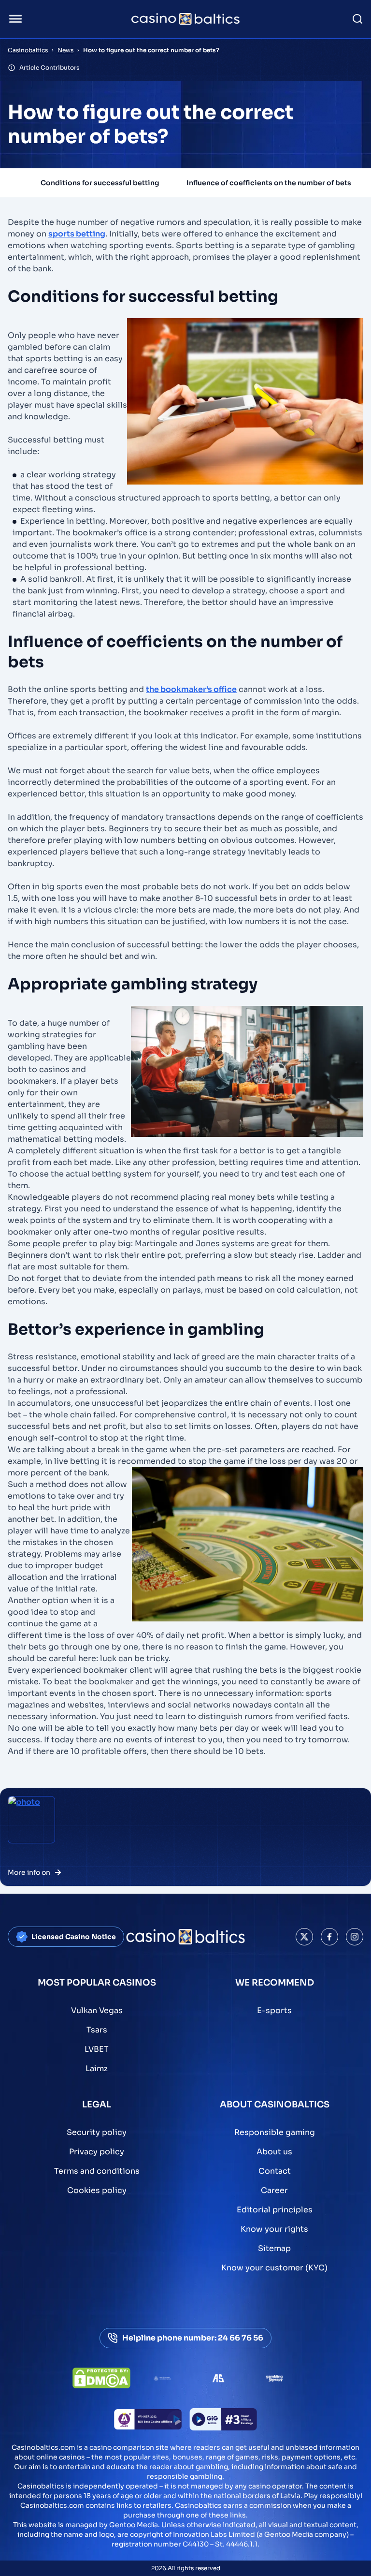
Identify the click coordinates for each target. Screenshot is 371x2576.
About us (274, 2152)
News (65, 50)
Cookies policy (97, 2190)
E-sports (274, 2010)
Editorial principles (275, 2210)
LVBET (97, 2049)
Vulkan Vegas (97, 2010)
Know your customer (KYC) (274, 2268)
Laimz (97, 2068)
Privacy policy (97, 2152)
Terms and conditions (97, 2171)
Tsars (97, 2030)
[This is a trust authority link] (162, 2378)
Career (274, 2190)
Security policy (97, 2132)
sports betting (77, 234)
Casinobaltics (28, 50)
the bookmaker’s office (191, 689)
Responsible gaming (275, 2132)
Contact (275, 2171)
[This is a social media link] (304, 1937)
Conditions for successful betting (100, 183)
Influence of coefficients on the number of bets (269, 183)
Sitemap (274, 2248)
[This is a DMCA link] (101, 2378)
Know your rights (274, 2229)
